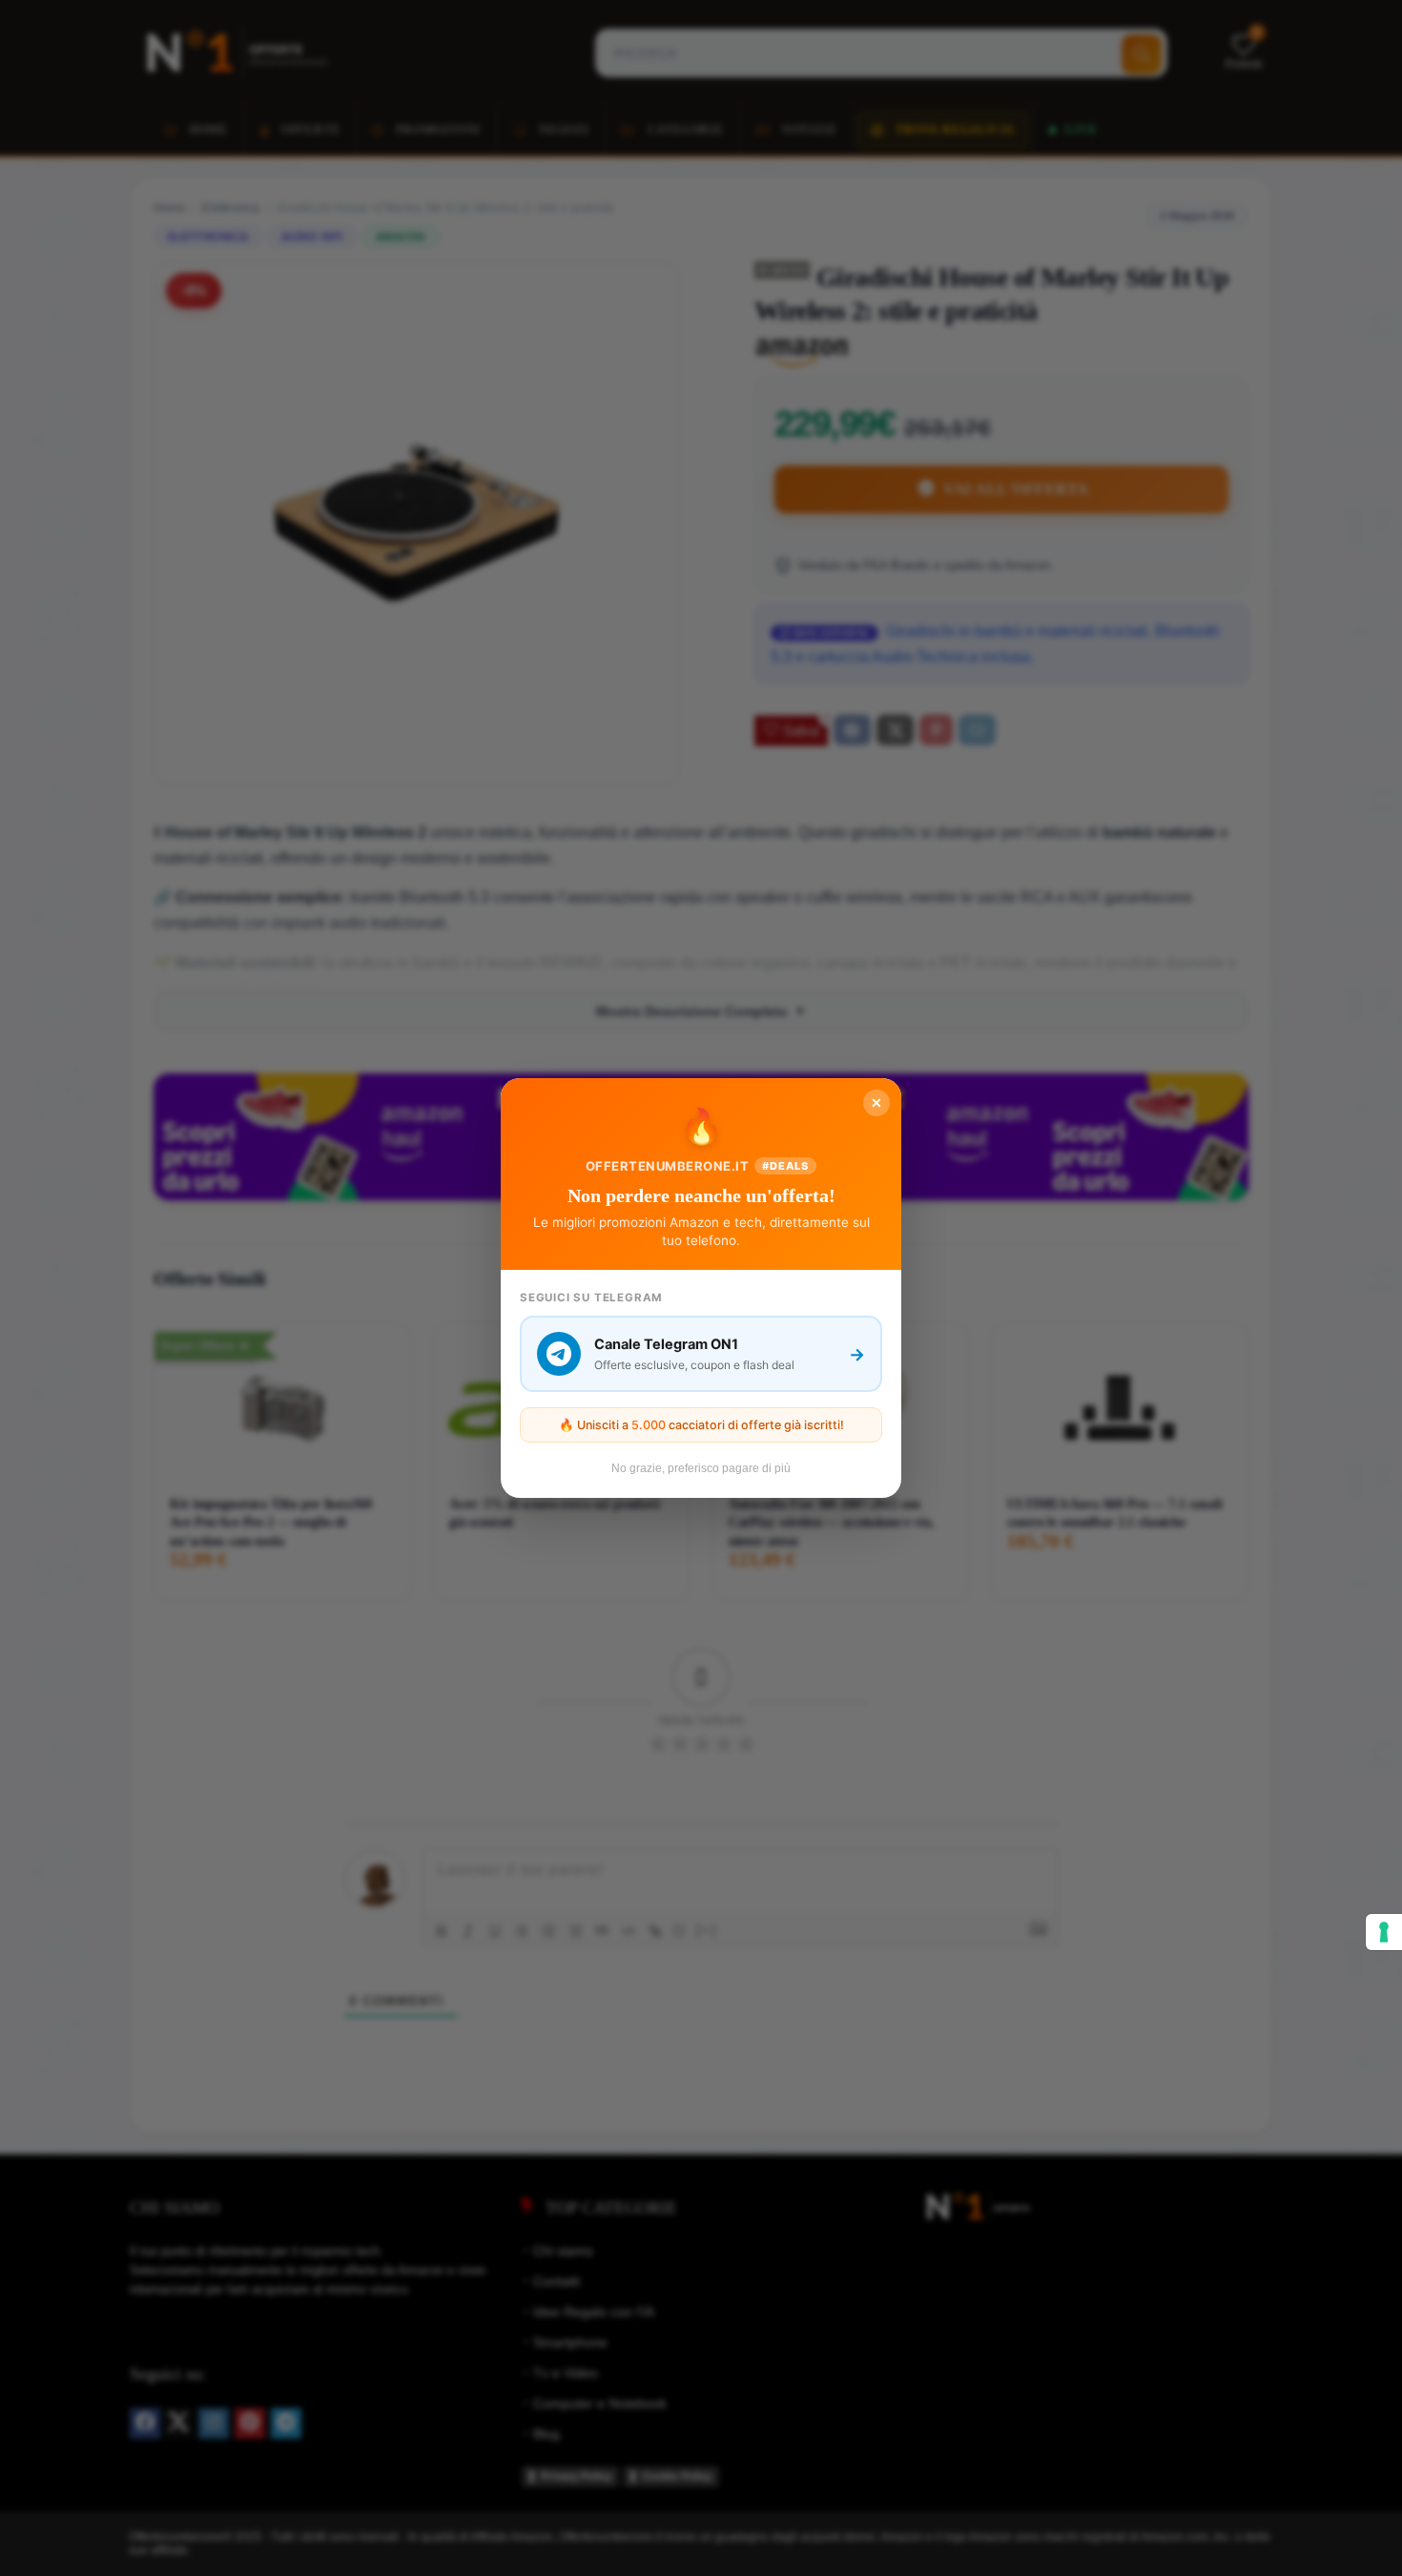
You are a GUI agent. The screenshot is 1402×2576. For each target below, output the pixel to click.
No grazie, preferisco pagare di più (701, 1468)
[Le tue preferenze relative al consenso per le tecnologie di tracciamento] (1384, 1932)
